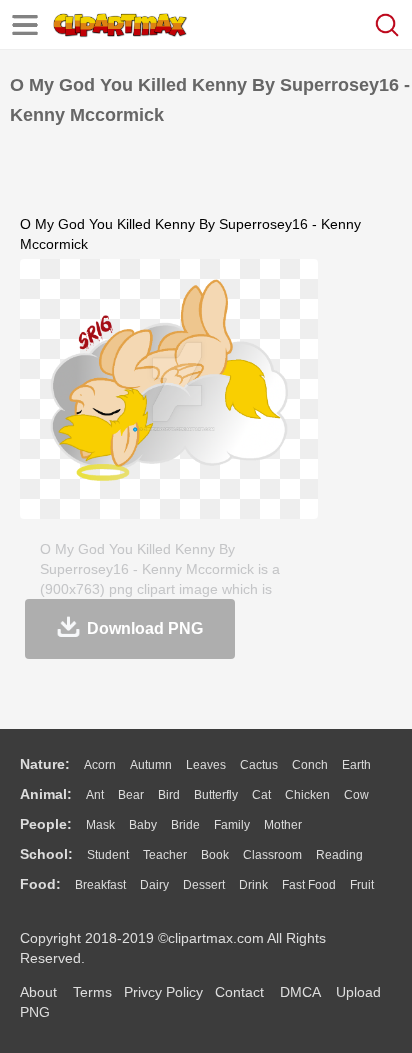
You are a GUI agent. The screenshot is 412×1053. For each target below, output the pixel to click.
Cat (261, 795)
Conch (310, 765)
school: (46, 854)
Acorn (100, 765)
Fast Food (309, 885)
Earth (356, 765)
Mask (100, 825)
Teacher (165, 855)
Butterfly (216, 795)
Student (108, 855)
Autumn (151, 765)
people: (46, 824)
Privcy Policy (163, 992)
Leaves (206, 765)
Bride (185, 825)
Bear (131, 795)
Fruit (362, 885)
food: (40, 884)
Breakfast (100, 885)
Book (215, 855)
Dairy (154, 885)
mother (283, 825)
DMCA (300, 992)
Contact (239, 992)
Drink (253, 885)
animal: (46, 794)
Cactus (259, 765)
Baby (143, 825)
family (232, 825)
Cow (356, 795)
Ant (95, 795)
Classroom (272, 855)
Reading (339, 855)
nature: (45, 764)
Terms (92, 992)
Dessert (204, 885)
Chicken (307, 795)
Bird (169, 795)
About (38, 992)
